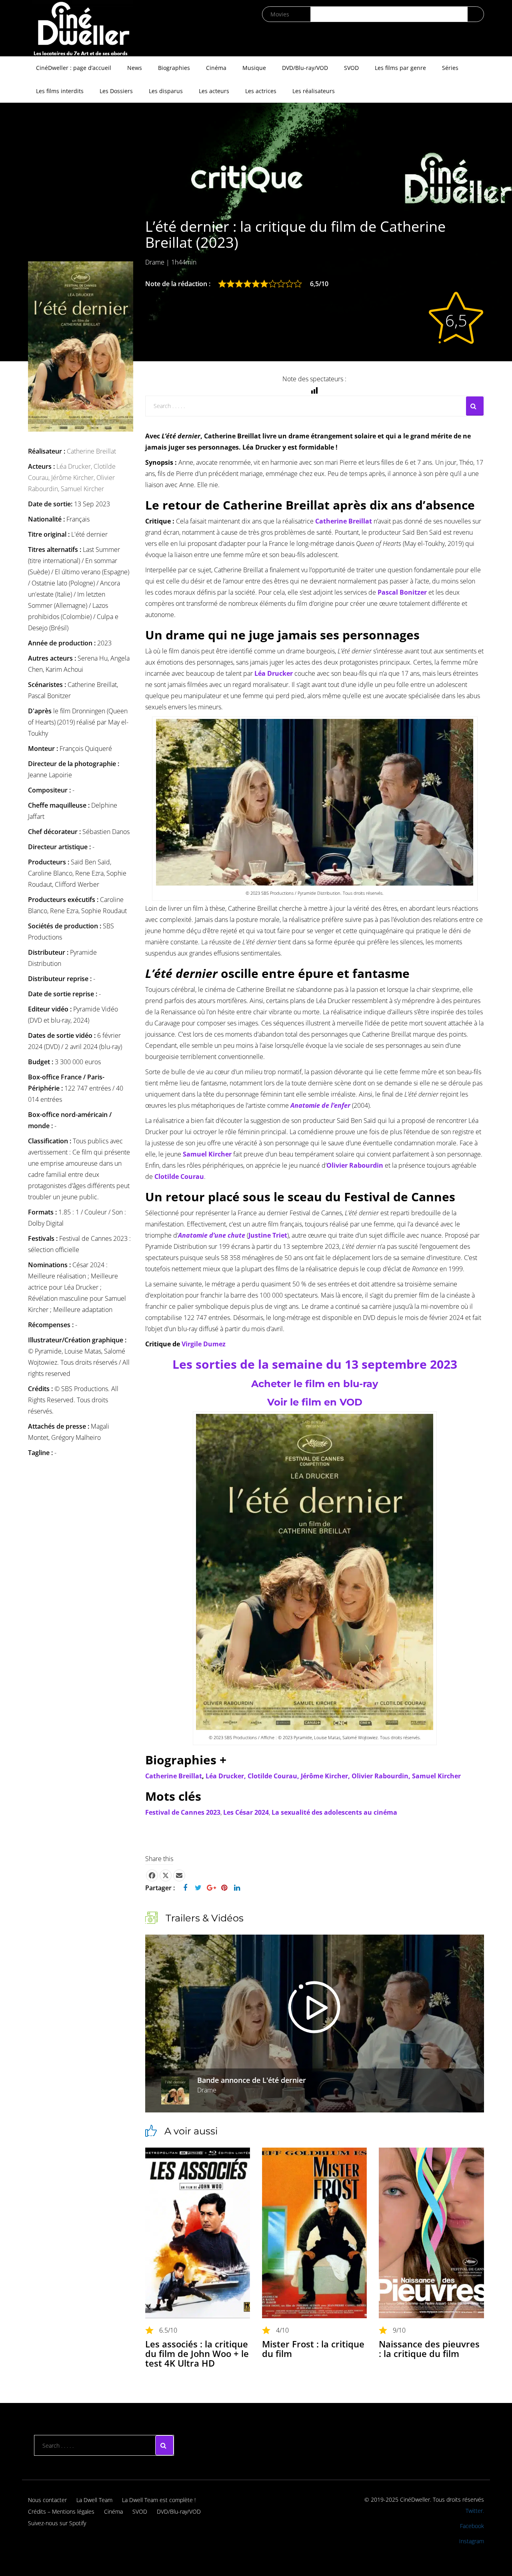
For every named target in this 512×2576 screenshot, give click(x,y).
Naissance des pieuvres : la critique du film (429, 2349)
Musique (254, 68)
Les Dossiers (116, 91)
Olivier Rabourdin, (382, 1776)
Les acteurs (214, 91)
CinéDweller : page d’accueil (74, 68)
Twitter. (475, 2511)
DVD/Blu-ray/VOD (305, 68)
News (135, 68)
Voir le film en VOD (315, 1402)
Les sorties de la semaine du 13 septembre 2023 (315, 1364)
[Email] (179, 1875)
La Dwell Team (94, 2500)
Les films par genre (400, 68)
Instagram (472, 2541)
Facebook (472, 2526)
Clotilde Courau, (274, 1776)
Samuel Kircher (82, 489)
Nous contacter (47, 2500)
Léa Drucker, (75, 466)
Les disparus (166, 91)
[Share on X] (166, 1875)
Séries (450, 68)
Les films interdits (60, 91)
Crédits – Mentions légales (61, 2511)
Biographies (174, 68)
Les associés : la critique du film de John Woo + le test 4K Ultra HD (197, 2353)
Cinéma (216, 68)
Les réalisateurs (314, 91)
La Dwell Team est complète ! (159, 2500)
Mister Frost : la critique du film (313, 2349)
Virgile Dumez (204, 1344)
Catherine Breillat (91, 451)
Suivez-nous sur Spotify (57, 2523)
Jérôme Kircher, (74, 478)
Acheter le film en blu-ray (315, 1384)
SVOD (351, 68)
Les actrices (261, 91)
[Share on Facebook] (152, 1875)
